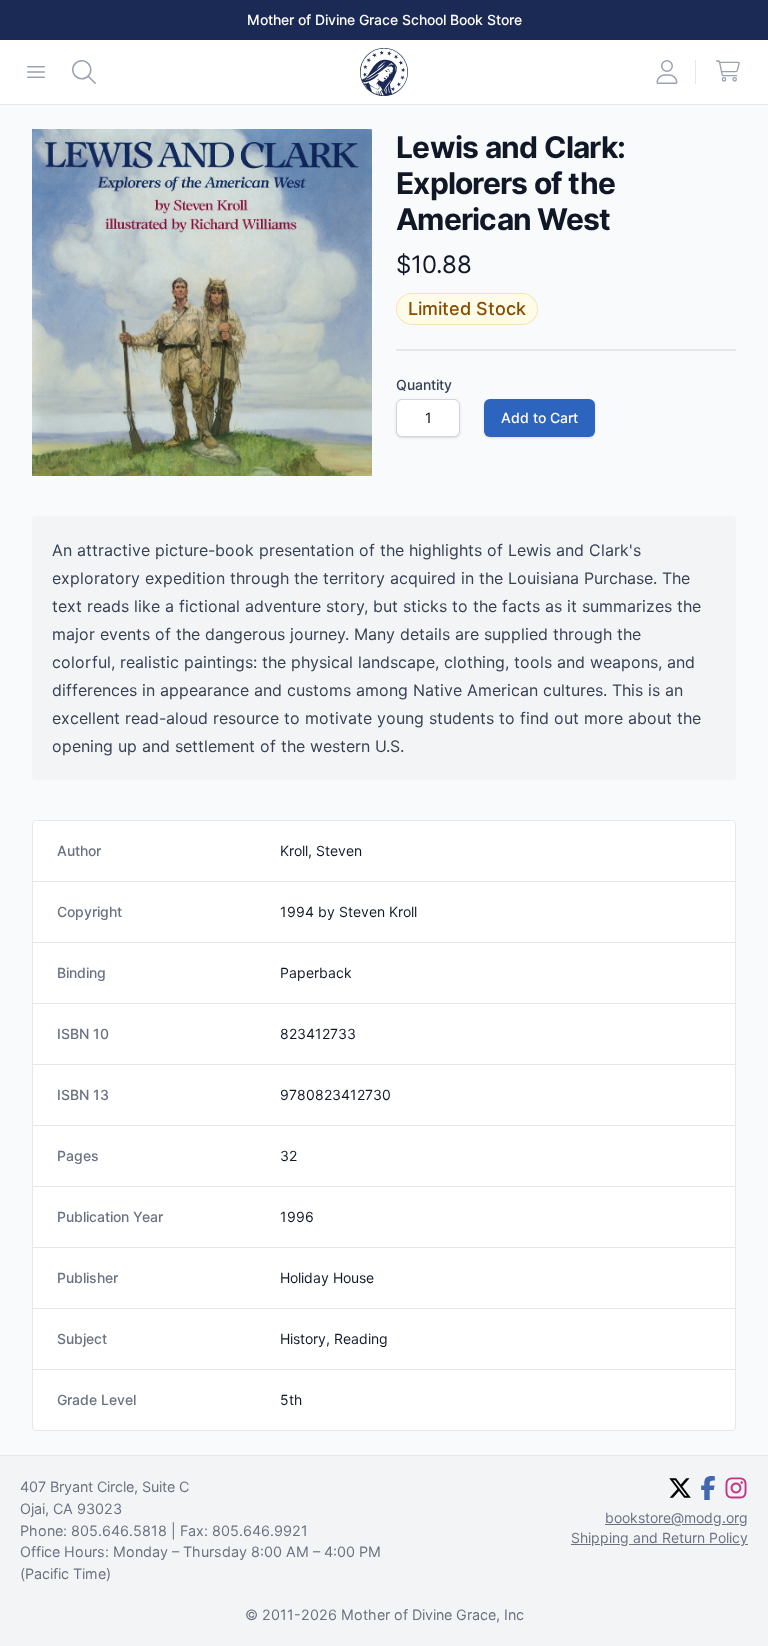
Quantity (424, 384)
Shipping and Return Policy (659, 1537)
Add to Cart (539, 417)
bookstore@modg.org (676, 1517)
